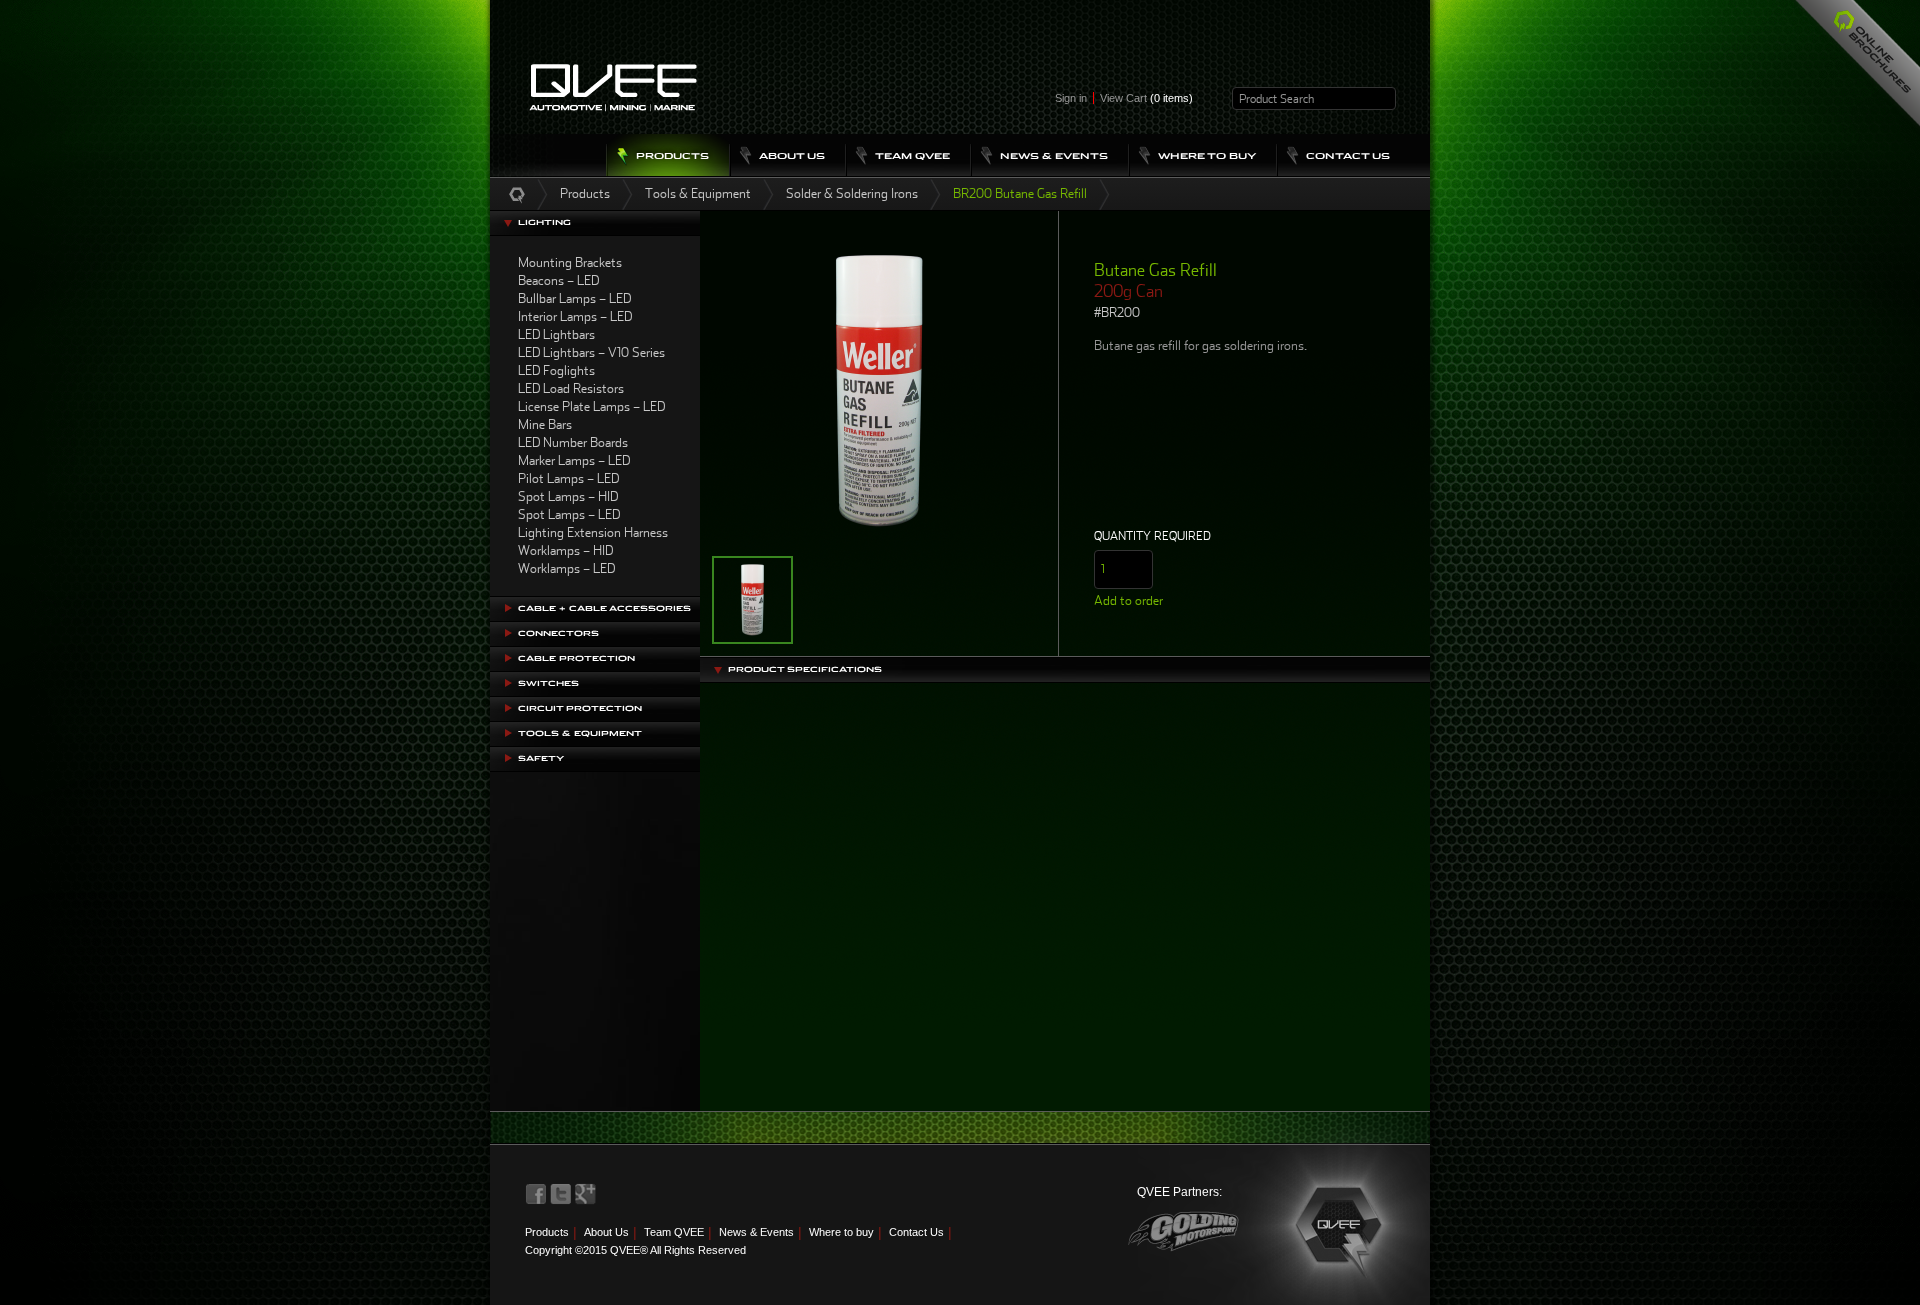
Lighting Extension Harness (593, 532)
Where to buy (841, 1232)
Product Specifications (805, 669)
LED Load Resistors (571, 388)
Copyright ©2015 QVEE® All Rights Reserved (635, 1250)
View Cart (1146, 98)
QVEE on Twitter (561, 1194)
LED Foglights (556, 370)
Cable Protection (576, 658)
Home (517, 194)
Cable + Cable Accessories (604, 608)
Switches (548, 683)
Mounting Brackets (570, 262)
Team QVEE (674, 1232)
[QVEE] (1340, 1228)
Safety (541, 758)
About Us (606, 1232)
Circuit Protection (580, 708)
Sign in (1071, 98)
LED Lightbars (556, 334)
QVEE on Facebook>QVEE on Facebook (536, 1194)
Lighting (544, 222)
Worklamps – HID (565, 550)
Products (585, 193)
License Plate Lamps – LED (591, 406)
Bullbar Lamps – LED (574, 298)
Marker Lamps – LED (574, 460)
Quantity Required (1152, 536)
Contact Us (916, 1232)
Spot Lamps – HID (568, 496)
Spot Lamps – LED (569, 514)
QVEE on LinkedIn (586, 1194)
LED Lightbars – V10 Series (591, 352)
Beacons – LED (558, 280)
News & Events (756, 1232)
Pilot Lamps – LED (568, 478)
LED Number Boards (573, 442)
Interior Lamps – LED (575, 316)
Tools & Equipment (698, 193)
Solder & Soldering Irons (852, 193)
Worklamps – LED (566, 568)
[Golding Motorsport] (1183, 1231)
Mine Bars (545, 424)
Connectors (558, 633)
